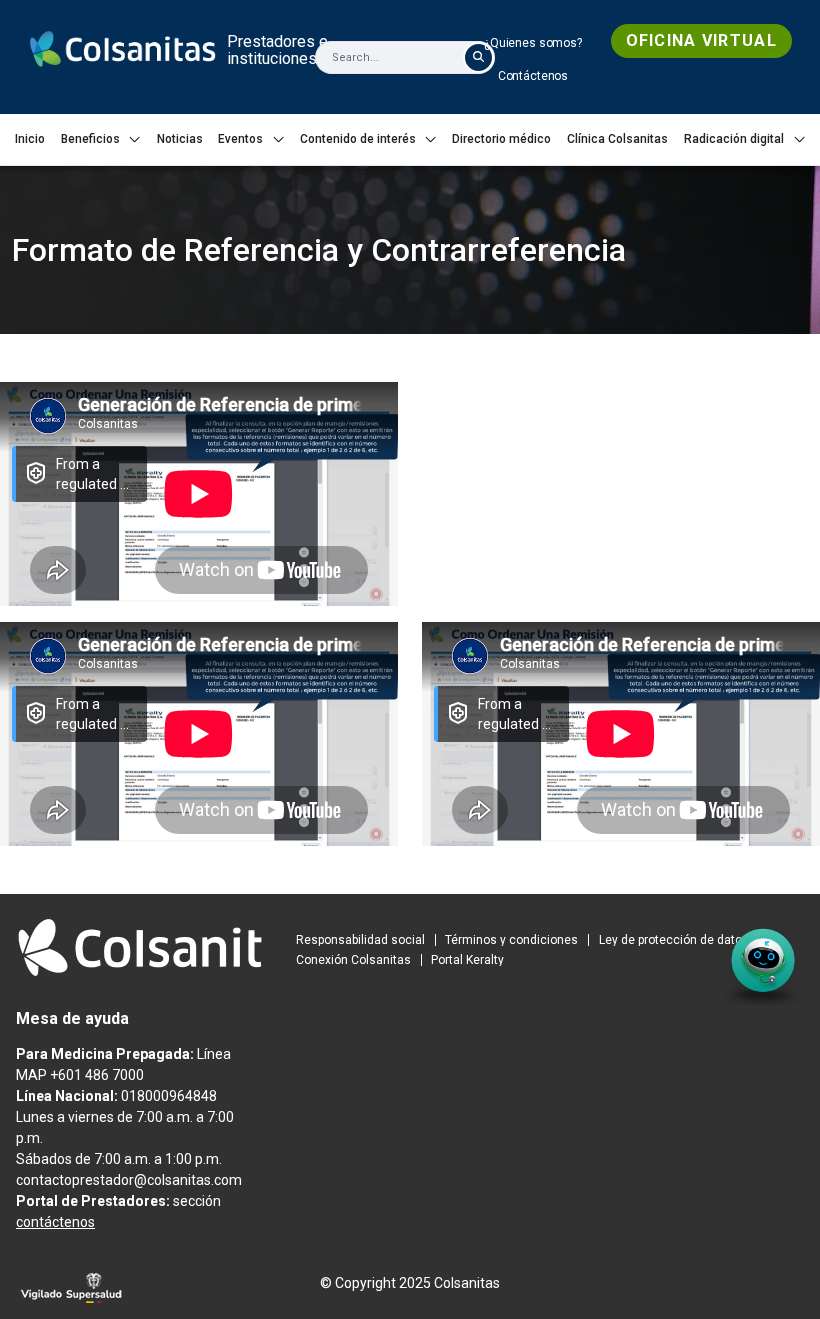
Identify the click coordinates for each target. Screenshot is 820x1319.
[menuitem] (533, 43)
